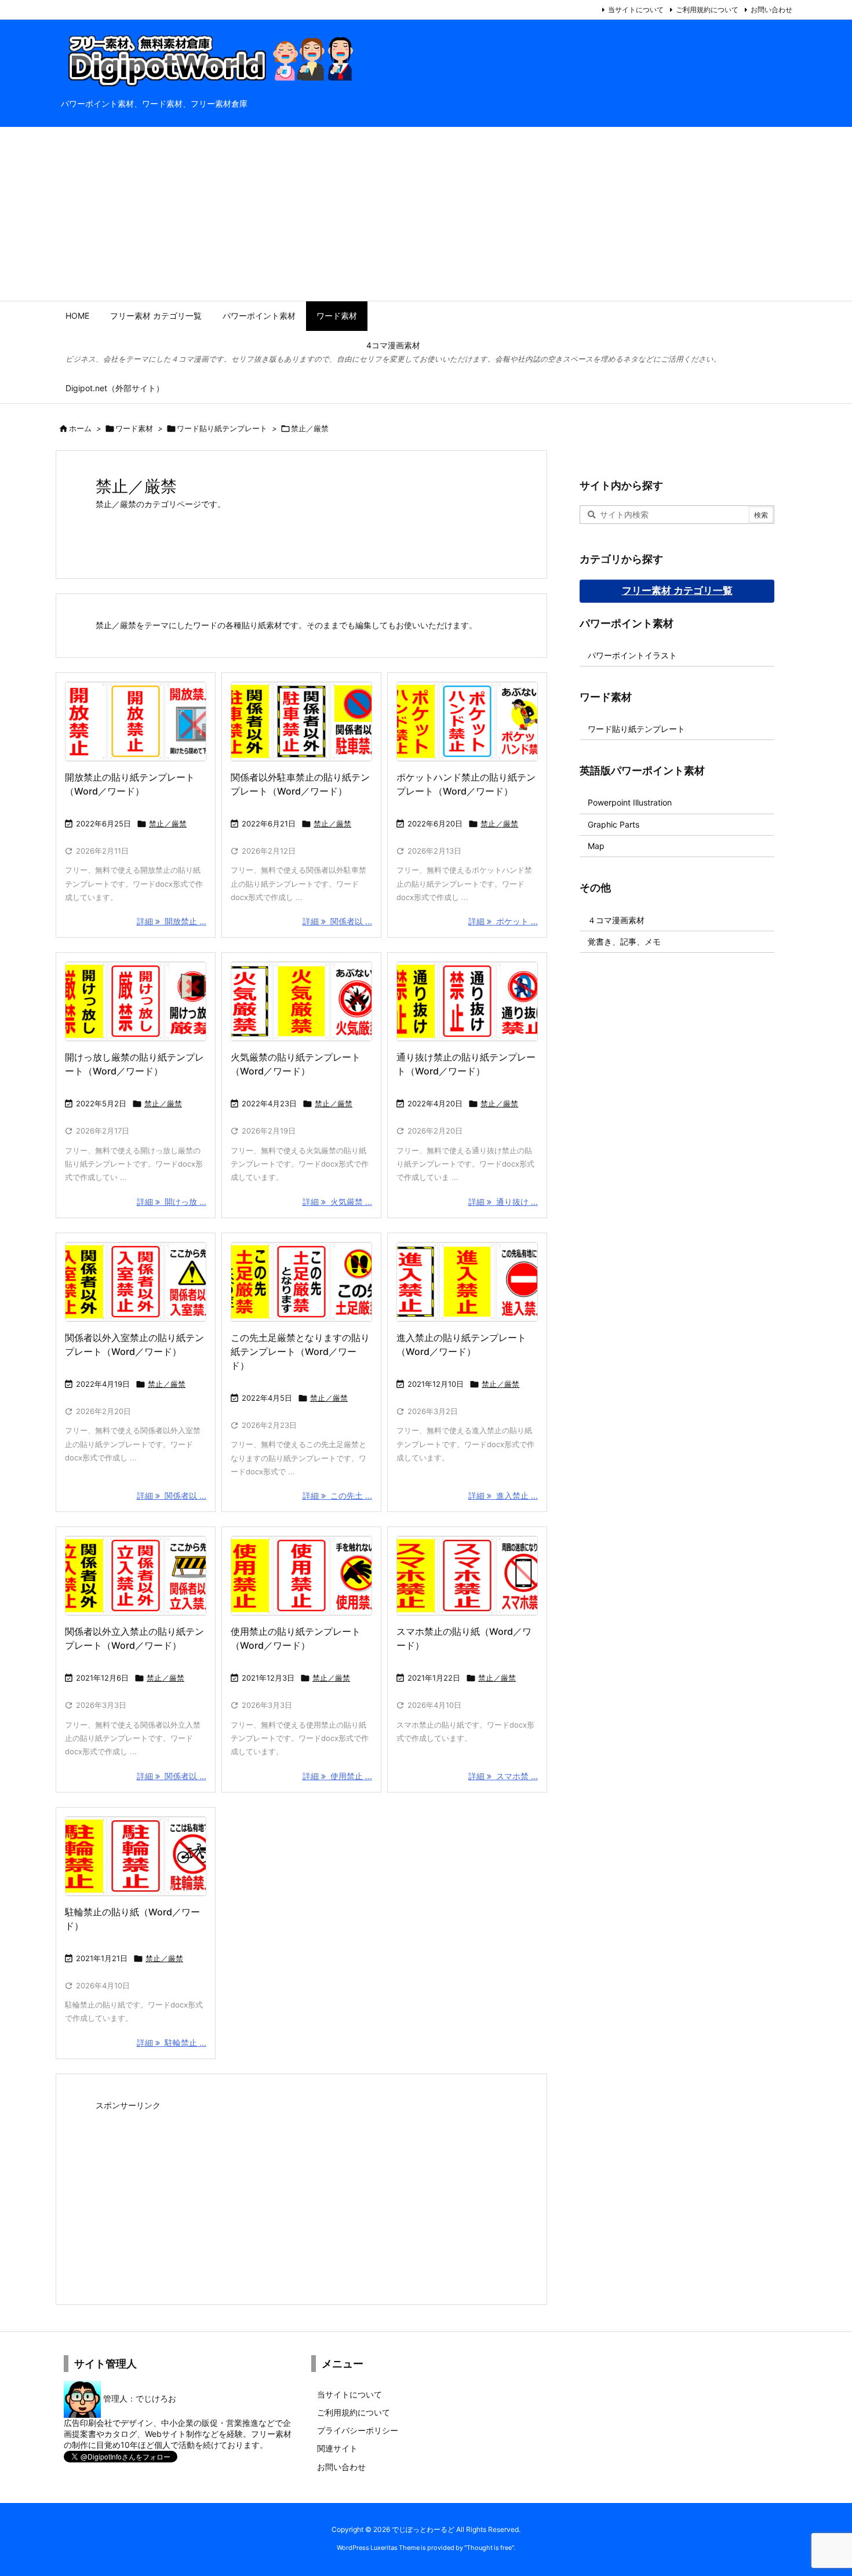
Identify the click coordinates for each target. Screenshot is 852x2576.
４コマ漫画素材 (616, 920)
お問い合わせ (771, 10)
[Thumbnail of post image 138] (136, 1282)
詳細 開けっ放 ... (172, 1202)
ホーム (80, 428)
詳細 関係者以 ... (337, 921)
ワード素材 (134, 428)
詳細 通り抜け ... (503, 1202)
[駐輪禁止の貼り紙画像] (136, 1856)
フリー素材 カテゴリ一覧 (677, 591)
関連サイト (337, 2448)
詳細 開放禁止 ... (172, 921)
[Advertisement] (426, 214)
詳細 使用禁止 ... (337, 1776)
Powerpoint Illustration (630, 802)
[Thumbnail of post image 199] (301, 1576)
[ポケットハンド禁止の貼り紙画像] (467, 722)
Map (596, 846)
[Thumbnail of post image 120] (301, 1282)
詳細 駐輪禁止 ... (172, 2043)
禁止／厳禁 (168, 824)
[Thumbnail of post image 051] (467, 1282)
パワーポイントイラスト (632, 655)
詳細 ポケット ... (503, 921)
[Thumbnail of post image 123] (136, 1576)
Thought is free (489, 2548)
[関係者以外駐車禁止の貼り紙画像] (301, 722)
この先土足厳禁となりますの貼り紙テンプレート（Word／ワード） (300, 1351)
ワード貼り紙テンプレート (222, 428)
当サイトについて (636, 10)
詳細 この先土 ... (337, 1495)
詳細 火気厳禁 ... (337, 1202)
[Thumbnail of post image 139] (136, 1001)
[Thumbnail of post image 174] (467, 1001)
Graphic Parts (613, 824)
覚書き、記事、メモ (624, 941)
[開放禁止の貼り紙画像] (136, 722)
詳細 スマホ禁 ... (503, 1776)
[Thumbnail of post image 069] (301, 1001)
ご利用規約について (707, 10)
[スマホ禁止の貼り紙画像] (467, 1576)
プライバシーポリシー (358, 2430)
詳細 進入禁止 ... (503, 1495)
